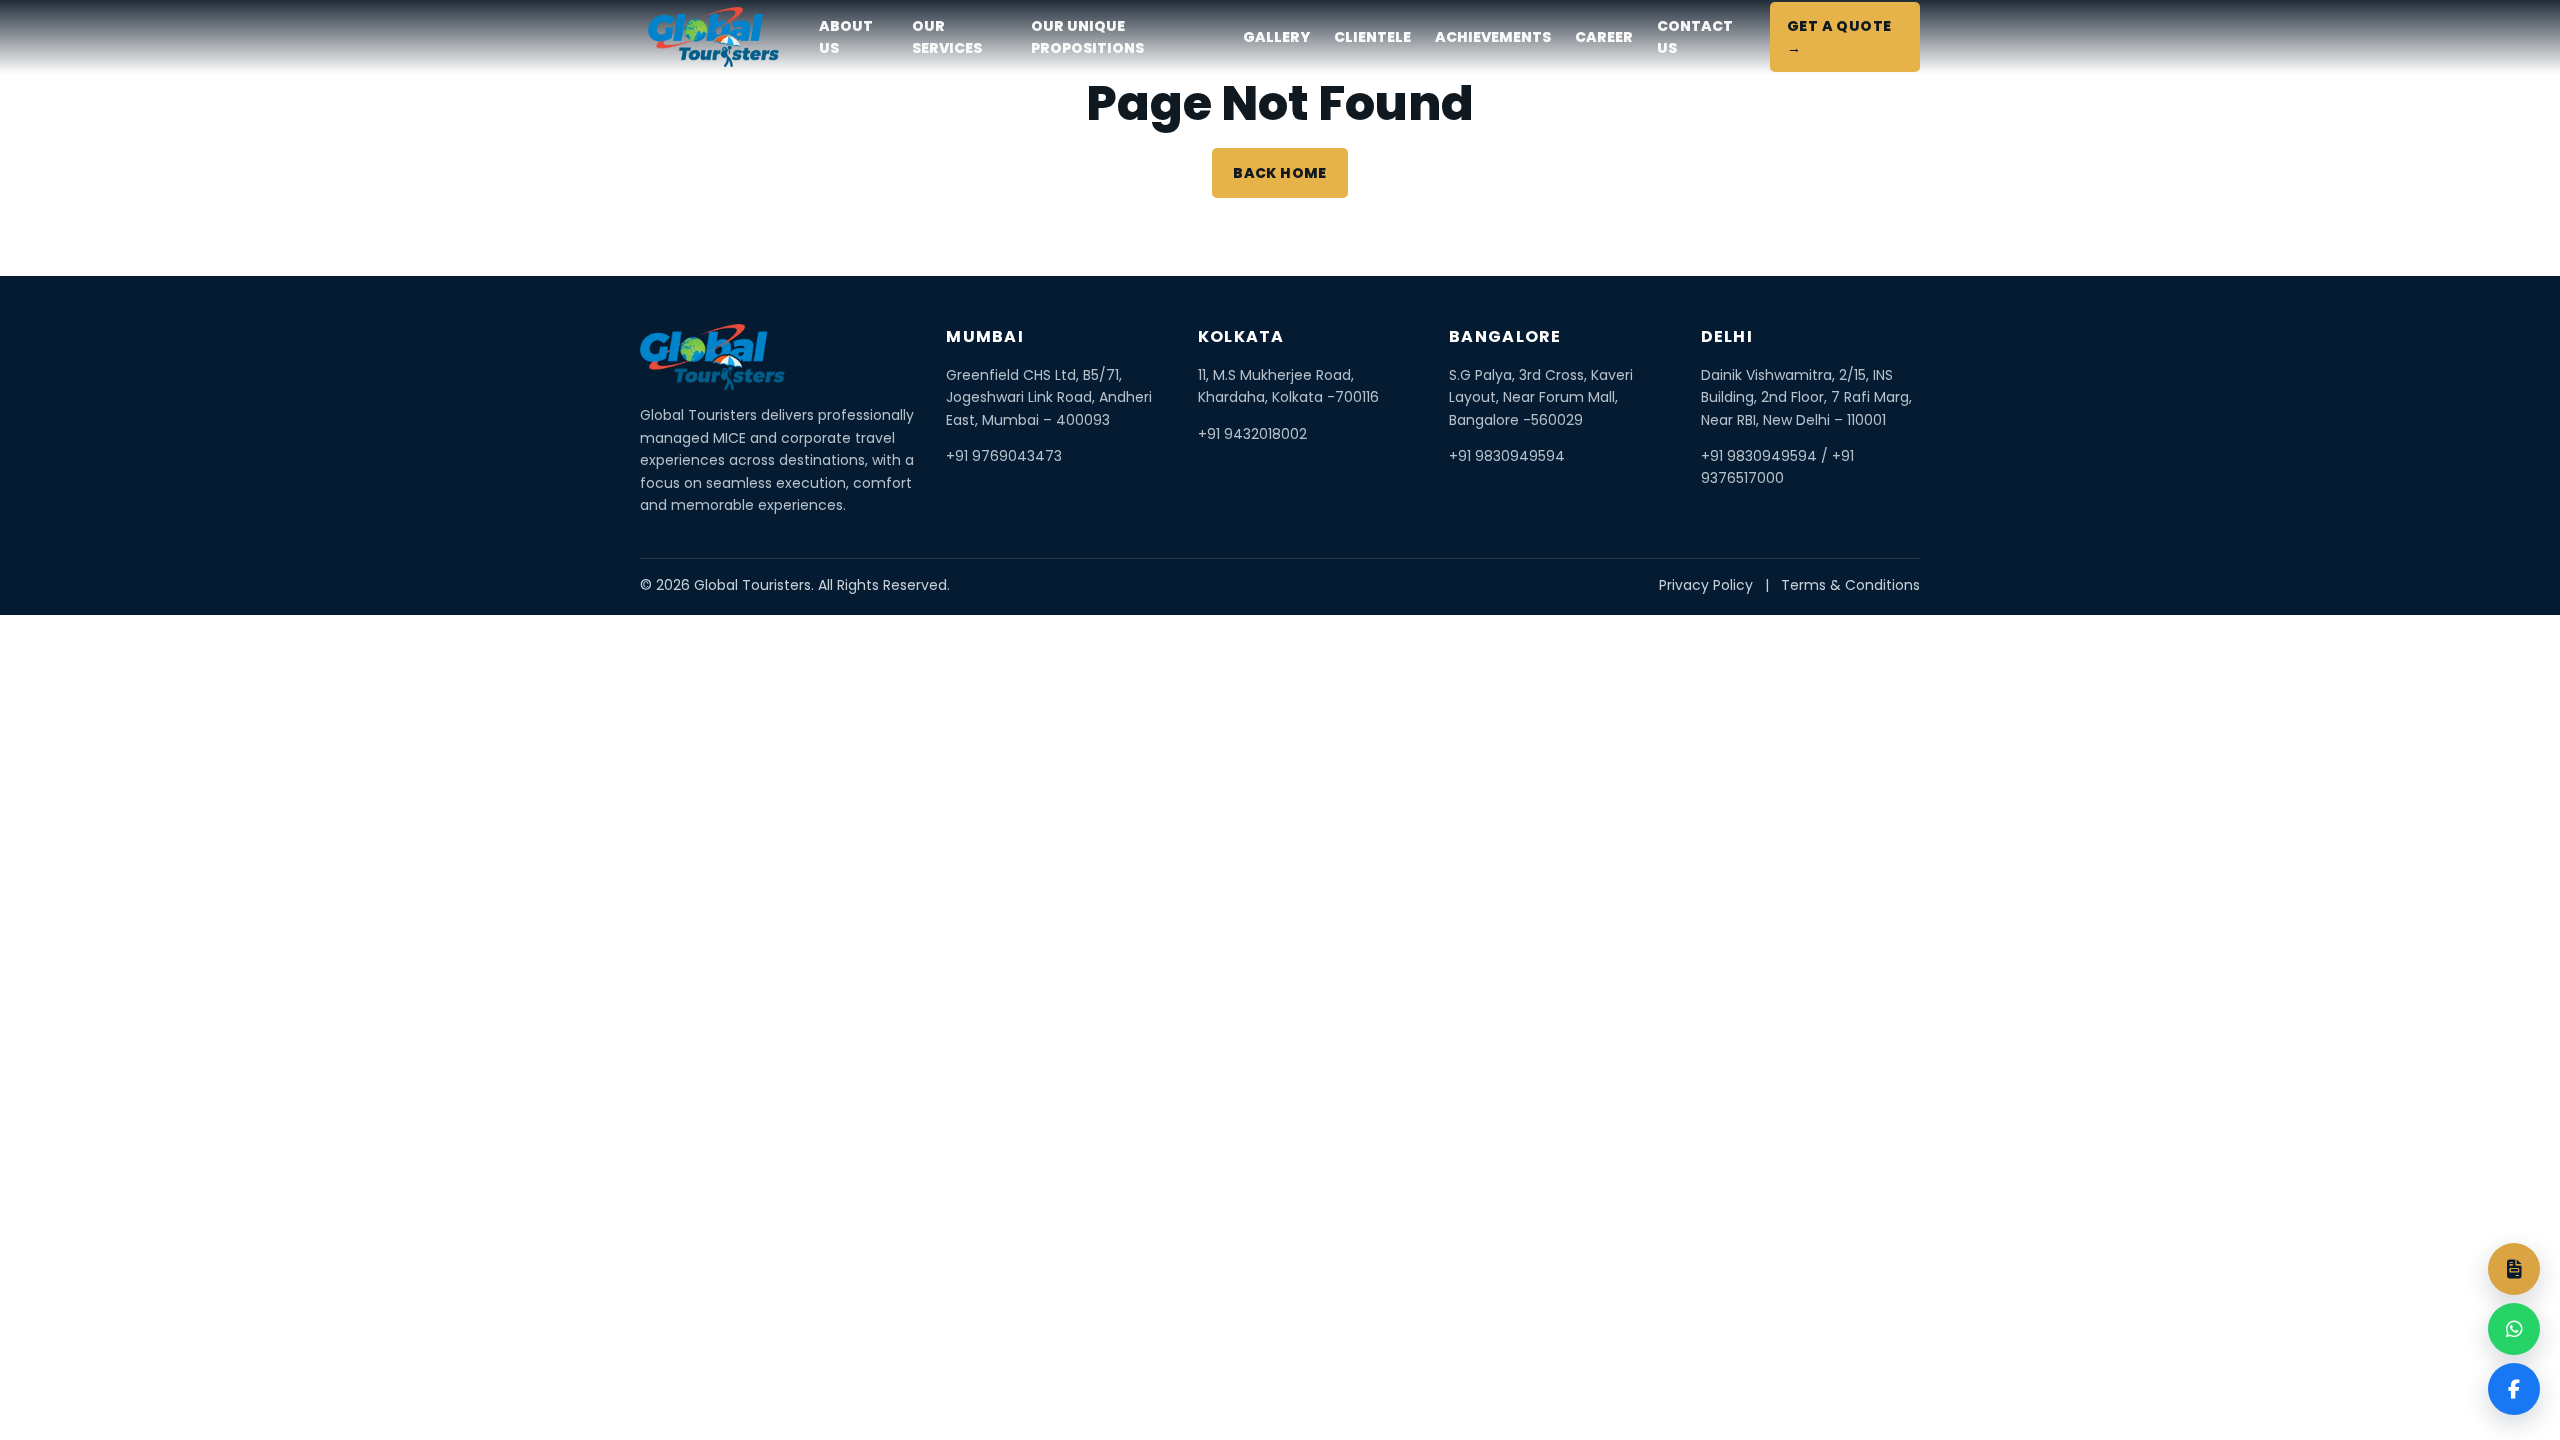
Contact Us (1695, 37)
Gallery (1276, 37)
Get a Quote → (1839, 37)
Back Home (1280, 173)
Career (1604, 37)
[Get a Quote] (2514, 1269)
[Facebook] (2514, 1389)
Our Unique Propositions (1087, 37)
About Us (846, 37)
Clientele (1372, 37)
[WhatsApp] (2514, 1329)
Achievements (1493, 37)
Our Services (947, 37)
